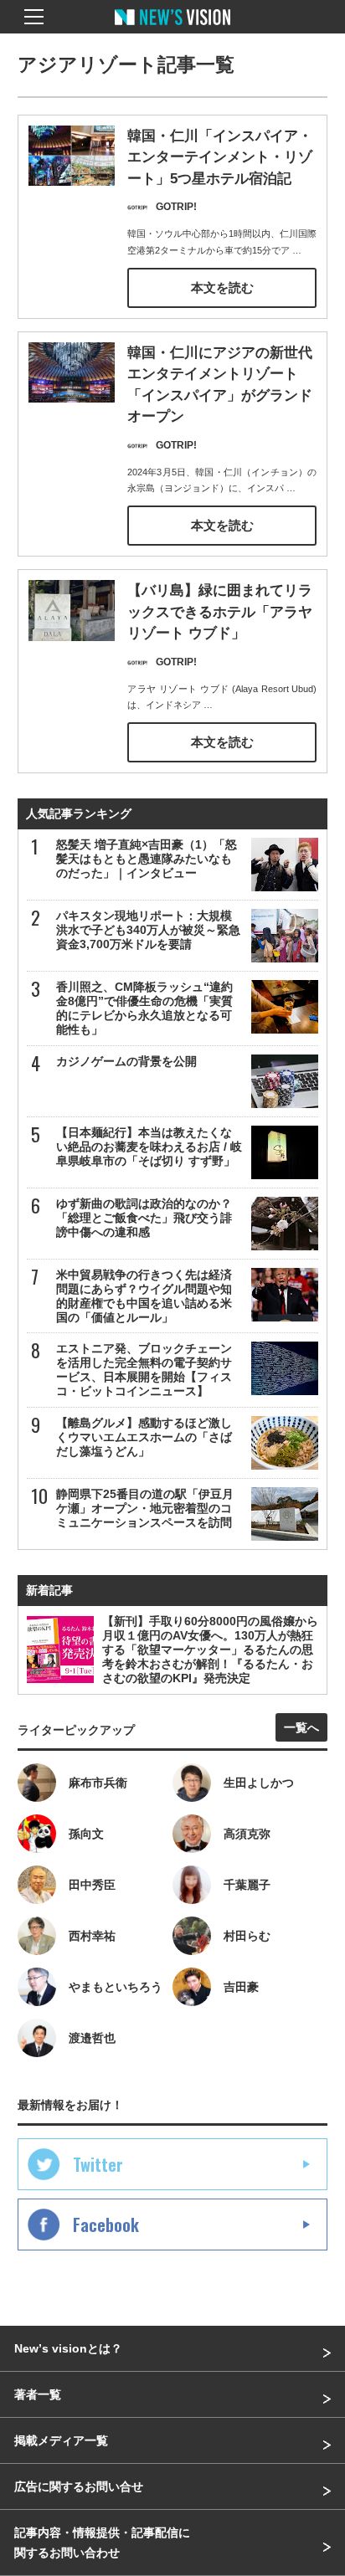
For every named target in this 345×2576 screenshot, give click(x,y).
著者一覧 (38, 2394)
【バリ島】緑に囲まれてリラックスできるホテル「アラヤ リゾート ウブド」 (220, 612)
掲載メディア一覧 (61, 2440)
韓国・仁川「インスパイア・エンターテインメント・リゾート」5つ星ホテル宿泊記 (220, 157)
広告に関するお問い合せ (79, 2486)
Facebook (106, 2224)
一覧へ (301, 1727)
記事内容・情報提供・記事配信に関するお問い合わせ (102, 2543)
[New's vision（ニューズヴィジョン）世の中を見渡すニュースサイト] (172, 29)
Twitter (98, 2164)
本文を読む (222, 287)
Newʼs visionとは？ (68, 2348)
